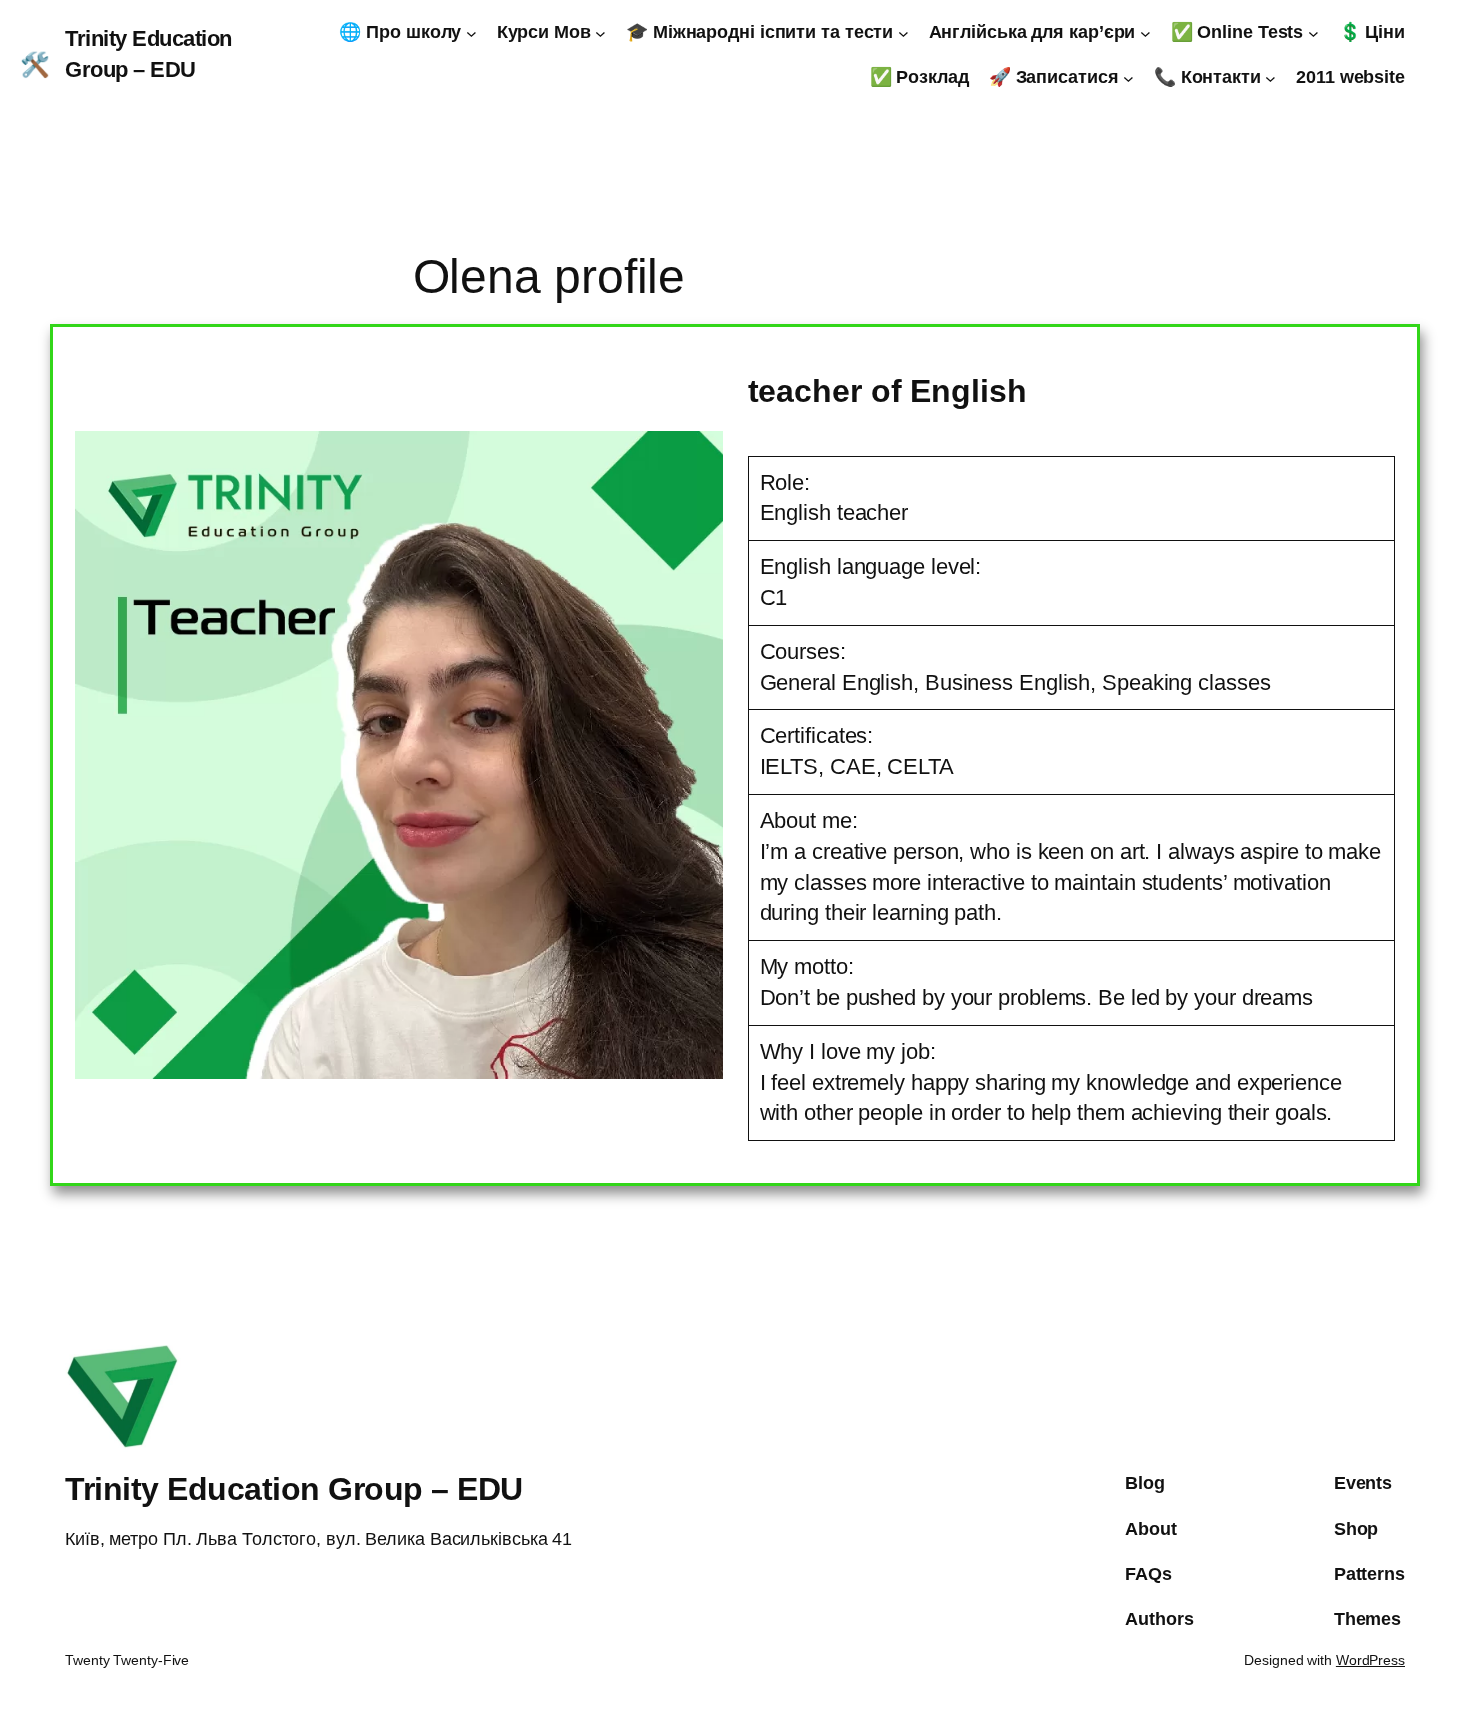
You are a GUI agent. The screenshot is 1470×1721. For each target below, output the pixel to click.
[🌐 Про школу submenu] (471, 32)
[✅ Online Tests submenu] (1313, 32)
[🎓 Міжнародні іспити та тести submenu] (903, 32)
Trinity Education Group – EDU (294, 1489)
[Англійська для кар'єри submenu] (1145, 32)
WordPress (1370, 1660)
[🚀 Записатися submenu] (1128, 77)
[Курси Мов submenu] (600, 32)
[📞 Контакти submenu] (1270, 77)
